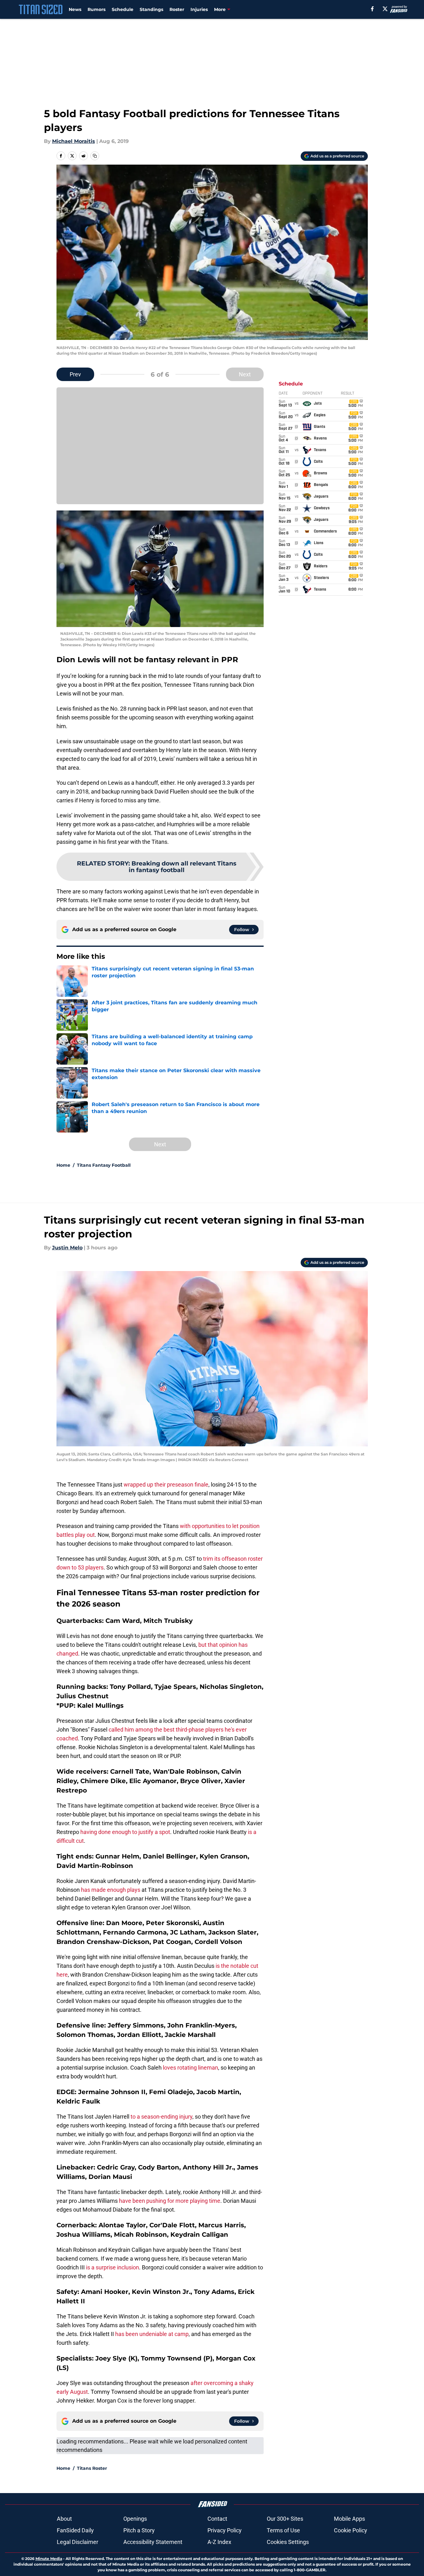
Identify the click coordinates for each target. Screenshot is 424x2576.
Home (63, 1165)
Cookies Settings (288, 2542)
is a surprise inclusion (113, 2267)
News (75, 9)
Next (245, 374)
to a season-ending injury (161, 2117)
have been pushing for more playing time (170, 2201)
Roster (177, 9)
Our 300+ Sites (285, 2519)
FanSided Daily (75, 2530)
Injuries (199, 9)
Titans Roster (92, 2468)
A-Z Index (219, 2542)
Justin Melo (67, 1248)
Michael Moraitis (74, 141)
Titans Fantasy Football (104, 1165)
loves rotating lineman (190, 2068)
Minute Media (49, 2559)
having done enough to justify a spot (125, 1832)
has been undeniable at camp (152, 2334)
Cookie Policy (351, 2530)
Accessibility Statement (153, 2542)
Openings (135, 2519)
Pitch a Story (139, 2530)
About (64, 2519)
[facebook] (372, 9)
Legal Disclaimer (78, 2542)
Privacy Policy (225, 2530)
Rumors (97, 9)
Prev (75, 374)
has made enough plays (111, 1890)
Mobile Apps (349, 2519)
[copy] (95, 156)
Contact (217, 2519)
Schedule (123, 9)
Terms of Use (283, 2530)
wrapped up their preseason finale (166, 1484)
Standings (151, 9)
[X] (385, 9)
